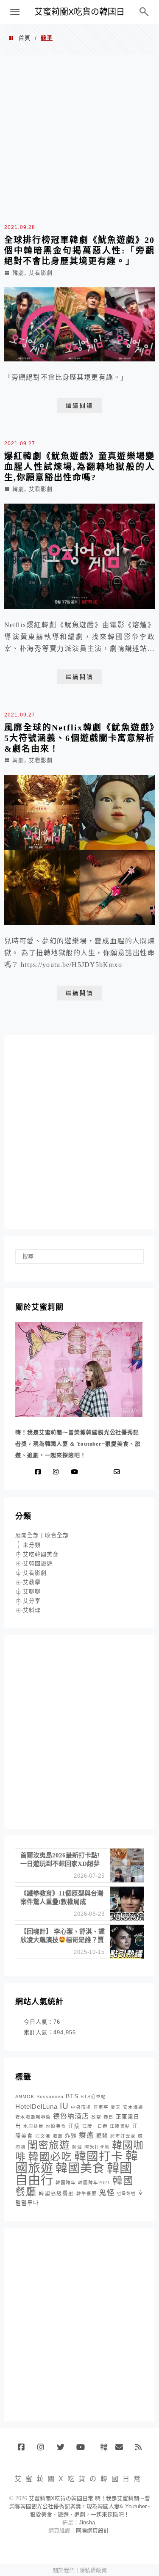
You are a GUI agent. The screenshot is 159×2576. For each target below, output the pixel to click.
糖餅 (102, 2136)
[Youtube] (76, 1472)
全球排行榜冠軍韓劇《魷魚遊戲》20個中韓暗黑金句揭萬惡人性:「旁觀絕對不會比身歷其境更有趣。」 (79, 251)
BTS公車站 (93, 2097)
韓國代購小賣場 (102, 2447)
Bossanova (50, 2097)
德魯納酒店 (71, 2116)
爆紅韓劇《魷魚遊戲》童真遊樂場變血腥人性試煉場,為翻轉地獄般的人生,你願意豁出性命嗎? (79, 467)
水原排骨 (33, 2126)
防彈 (77, 2147)
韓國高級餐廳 (56, 2193)
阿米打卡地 (97, 2147)
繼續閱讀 (80, 406)
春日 (109, 2117)
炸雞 (71, 2136)
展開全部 (27, 1535)
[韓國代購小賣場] (92, 1472)
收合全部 (57, 1535)
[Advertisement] (79, 137)
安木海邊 (133, 2107)
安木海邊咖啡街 (33, 2117)
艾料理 (32, 1610)
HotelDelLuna (36, 2106)
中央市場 (81, 2107)
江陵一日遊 (95, 2126)
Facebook (24, 2450)
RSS (141, 2450)
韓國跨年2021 (94, 2182)
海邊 (58, 2136)
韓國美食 (80, 2168)
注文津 (43, 2136)
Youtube (83, 2450)
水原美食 (56, 2126)
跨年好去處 (123, 2136)
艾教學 (32, 1582)
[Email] (119, 1472)
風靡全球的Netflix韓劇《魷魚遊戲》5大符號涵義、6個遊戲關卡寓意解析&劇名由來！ (79, 738)
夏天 (116, 2107)
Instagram (44, 2450)
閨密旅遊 (49, 2145)
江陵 (74, 2126)
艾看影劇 (41, 273)
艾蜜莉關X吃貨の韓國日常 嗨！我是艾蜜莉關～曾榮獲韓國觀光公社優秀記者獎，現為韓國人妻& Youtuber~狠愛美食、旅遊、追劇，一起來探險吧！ (80, 2506)
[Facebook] (40, 1472)
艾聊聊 (32, 1591)
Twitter (63, 2450)
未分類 (32, 1545)
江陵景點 (120, 2126)
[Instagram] (58, 1472)
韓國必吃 (50, 2157)
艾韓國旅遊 (38, 1564)
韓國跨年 (66, 2182)
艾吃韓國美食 (41, 1554)
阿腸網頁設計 (92, 2531)
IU (64, 2106)
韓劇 (18, 273)
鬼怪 (107, 2193)
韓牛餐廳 (86, 2193)
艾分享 (32, 1601)
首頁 (25, 38)
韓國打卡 (99, 2156)
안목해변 (126, 2193)
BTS (72, 2096)
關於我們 (64, 2570)
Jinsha (87, 2522)
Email (122, 2450)
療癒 (86, 2135)
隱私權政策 (93, 2570)
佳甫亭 (101, 2107)
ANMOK (25, 2097)
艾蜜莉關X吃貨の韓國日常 (79, 15)
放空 (96, 2117)
